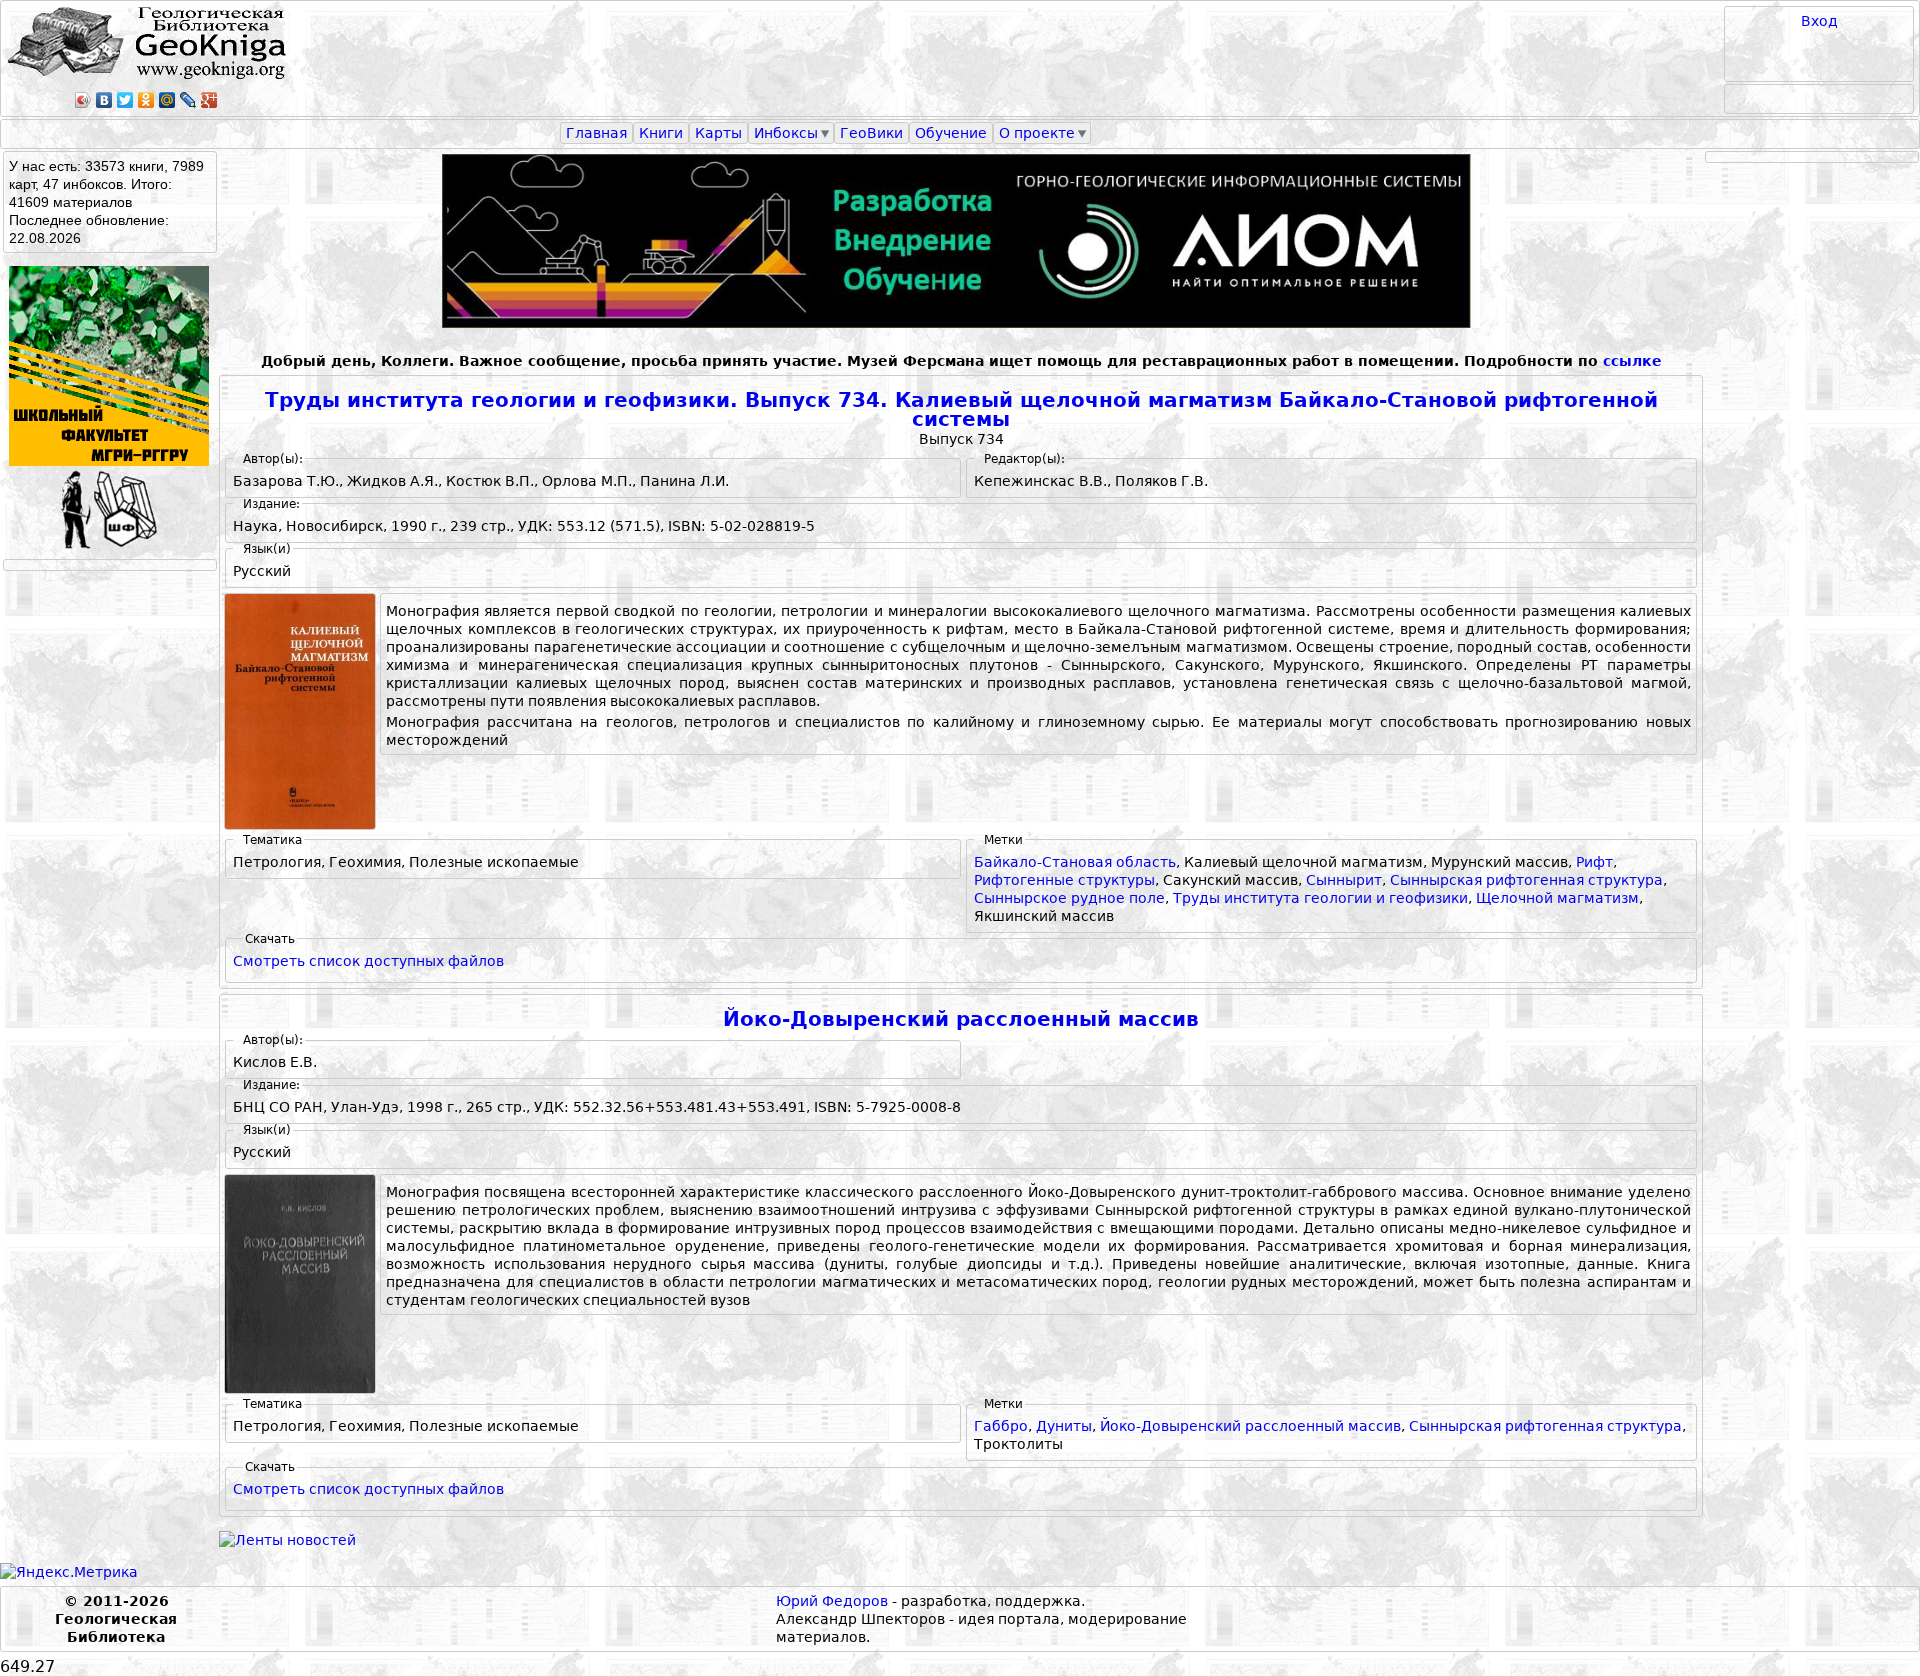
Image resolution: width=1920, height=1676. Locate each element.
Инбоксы (786, 133)
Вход (1819, 21)
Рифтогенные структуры (1064, 880)
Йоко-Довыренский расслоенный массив (961, 1019)
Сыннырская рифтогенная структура (1526, 880)
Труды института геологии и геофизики (1320, 898)
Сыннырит (1344, 880)
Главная (596, 133)
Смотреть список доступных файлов (368, 961)
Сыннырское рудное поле (1069, 898)
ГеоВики (871, 133)
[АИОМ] (961, 241)
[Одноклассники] (146, 100)
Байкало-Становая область (1075, 862)
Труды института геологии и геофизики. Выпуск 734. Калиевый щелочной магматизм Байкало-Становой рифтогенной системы (961, 410)
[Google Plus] (209, 100)
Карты (718, 133)
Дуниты (1064, 1426)
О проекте (1037, 133)
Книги (661, 133)
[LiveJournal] (188, 100)
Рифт (1594, 862)
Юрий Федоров (832, 1601)
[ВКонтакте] (104, 100)
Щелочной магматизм (1557, 898)
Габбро (1001, 1426)
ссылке (1632, 361)
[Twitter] (125, 100)
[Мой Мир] (167, 100)
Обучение (951, 133)
